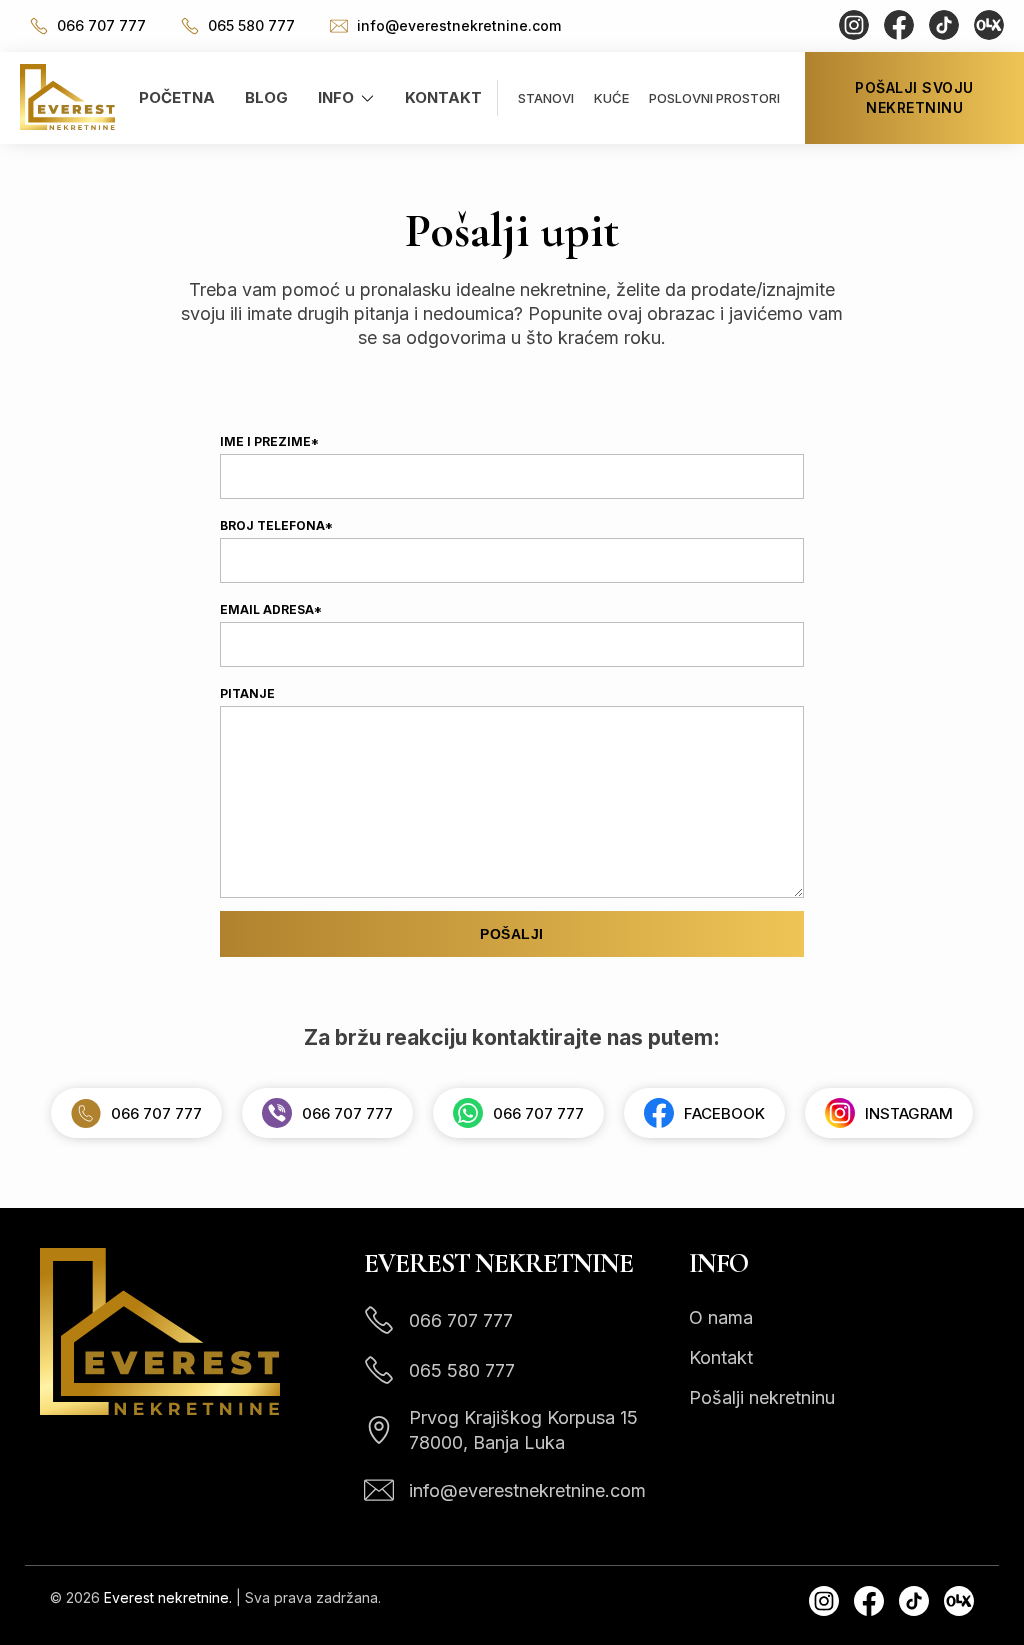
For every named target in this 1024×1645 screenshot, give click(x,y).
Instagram (909, 1113)
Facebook (724, 1113)
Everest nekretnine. (168, 1597)
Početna (177, 97)
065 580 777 (249, 25)
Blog (266, 97)
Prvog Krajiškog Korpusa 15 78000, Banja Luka (523, 1430)
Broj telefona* (276, 525)
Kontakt (443, 97)
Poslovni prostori (714, 98)
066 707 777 (99, 25)
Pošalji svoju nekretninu (914, 97)
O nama (721, 1317)
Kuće (611, 98)
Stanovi (546, 98)
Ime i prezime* (269, 441)
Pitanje (247, 693)
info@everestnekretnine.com (457, 25)
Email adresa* (271, 609)
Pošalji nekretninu (762, 1397)
